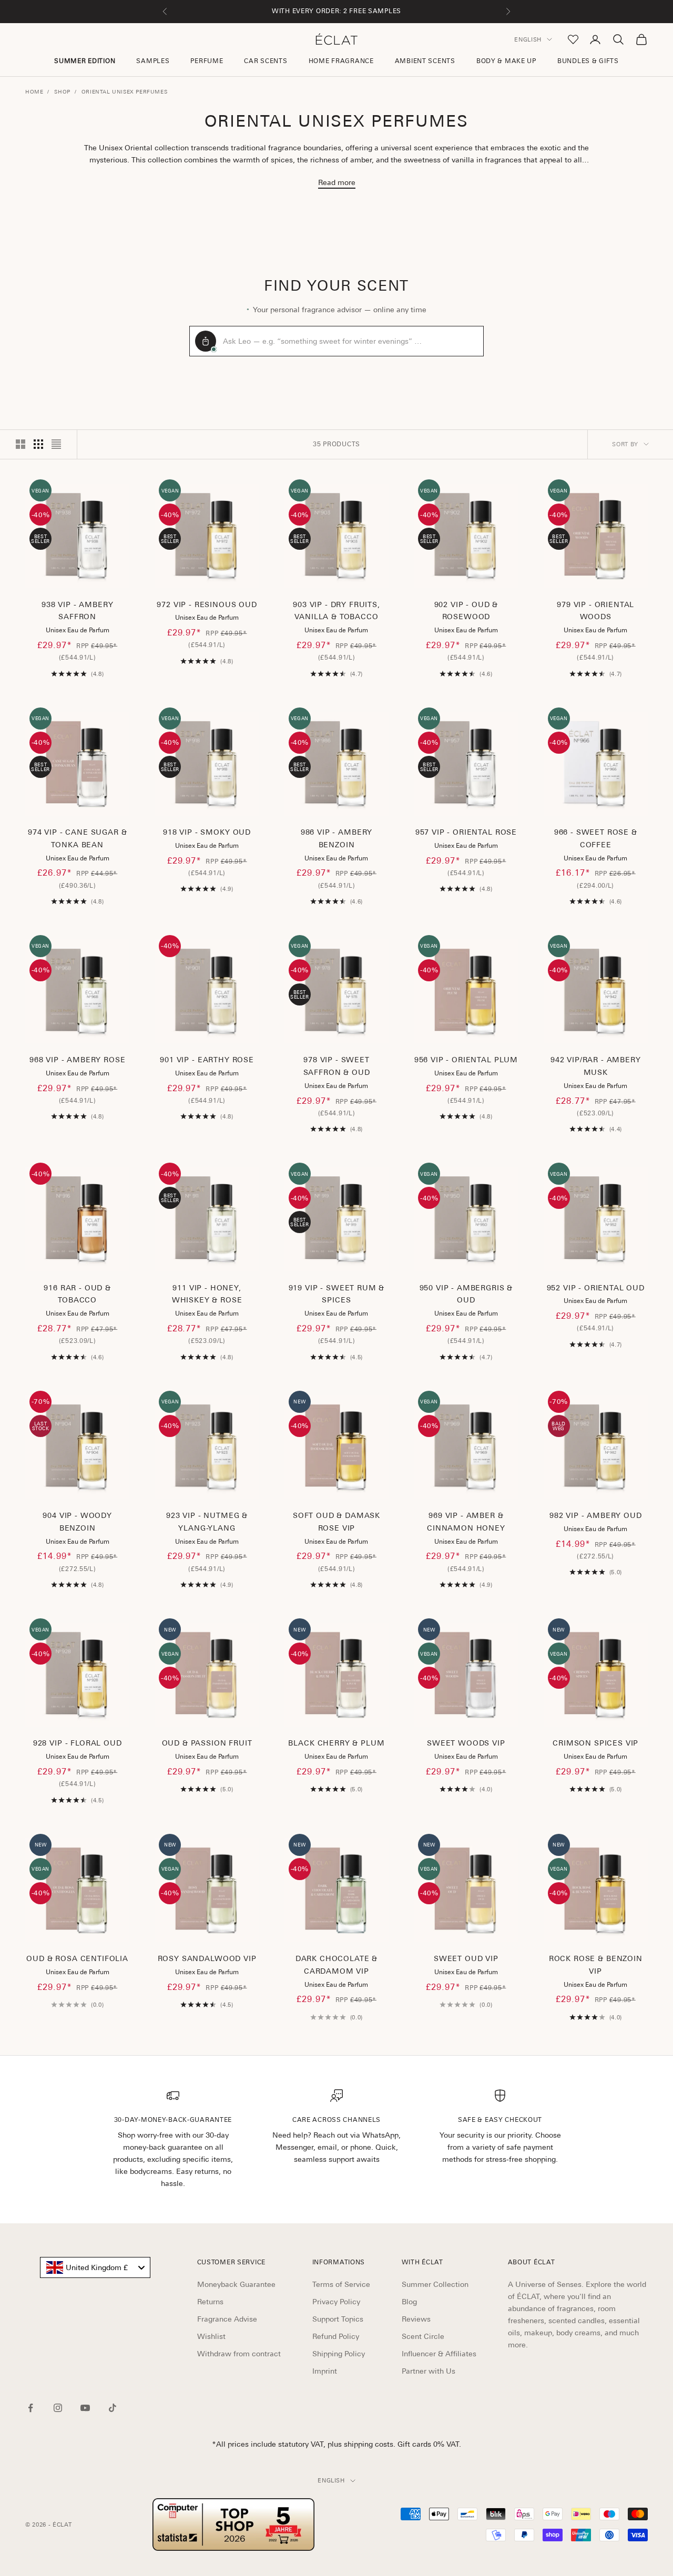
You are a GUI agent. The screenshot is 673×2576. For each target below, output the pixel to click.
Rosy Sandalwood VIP (207, 1958)
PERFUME (207, 61)
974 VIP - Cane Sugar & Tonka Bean (77, 838)
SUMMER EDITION (85, 61)
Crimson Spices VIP (595, 1743)
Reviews (416, 2319)
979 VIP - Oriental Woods (595, 611)
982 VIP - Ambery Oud (596, 1515)
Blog (409, 2302)
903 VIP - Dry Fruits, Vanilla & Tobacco (336, 611)
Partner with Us (429, 2371)
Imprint (325, 2371)
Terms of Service (341, 2284)
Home (34, 91)
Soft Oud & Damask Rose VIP (336, 1522)
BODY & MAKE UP (506, 61)
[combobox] (95, 2267)
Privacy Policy (336, 2302)
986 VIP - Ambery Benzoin (336, 838)
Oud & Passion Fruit (207, 1743)
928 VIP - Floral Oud (78, 1743)
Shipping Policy (339, 2354)
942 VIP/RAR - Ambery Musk (596, 1066)
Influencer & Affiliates (439, 2354)
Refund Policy (336, 2336)
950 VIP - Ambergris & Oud (466, 1294)
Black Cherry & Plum (336, 1743)
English (528, 39)
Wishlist (211, 2336)
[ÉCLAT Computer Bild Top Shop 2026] (233, 2524)
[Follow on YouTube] (85, 2408)
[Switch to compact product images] (56, 444)
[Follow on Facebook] (30, 2408)
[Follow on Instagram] (58, 2408)
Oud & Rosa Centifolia (77, 1958)
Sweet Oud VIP (466, 1958)
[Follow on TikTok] (113, 2408)
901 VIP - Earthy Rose (207, 1060)
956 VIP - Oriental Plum (466, 1060)
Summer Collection (435, 2284)
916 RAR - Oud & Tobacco (77, 1294)
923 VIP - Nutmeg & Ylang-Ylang (207, 1522)
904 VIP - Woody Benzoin (77, 1522)
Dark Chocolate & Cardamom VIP (336, 1965)
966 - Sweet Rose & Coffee (596, 838)
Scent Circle (423, 2336)
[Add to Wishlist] (117, 557)
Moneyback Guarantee (236, 2284)
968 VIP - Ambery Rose (78, 1060)
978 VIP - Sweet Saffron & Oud (337, 1066)
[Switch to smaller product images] (38, 444)
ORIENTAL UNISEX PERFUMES (124, 91)
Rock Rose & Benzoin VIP (596, 1965)
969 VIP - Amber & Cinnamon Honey (466, 1522)
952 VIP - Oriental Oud (596, 1288)
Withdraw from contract (239, 2354)
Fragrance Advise (227, 2319)
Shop (62, 91)
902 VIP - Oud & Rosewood (466, 611)
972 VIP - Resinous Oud (207, 604)
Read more (337, 182)
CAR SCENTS (266, 61)
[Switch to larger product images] (21, 444)
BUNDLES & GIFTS (588, 61)
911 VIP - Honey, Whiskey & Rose (207, 1294)
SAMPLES (153, 61)
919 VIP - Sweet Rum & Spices (337, 1294)
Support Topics (338, 2319)
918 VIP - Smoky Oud (207, 832)
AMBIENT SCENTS (425, 61)
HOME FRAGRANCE (341, 61)
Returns (210, 2302)
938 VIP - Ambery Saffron (77, 611)
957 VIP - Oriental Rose (466, 832)
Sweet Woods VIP (466, 1743)
